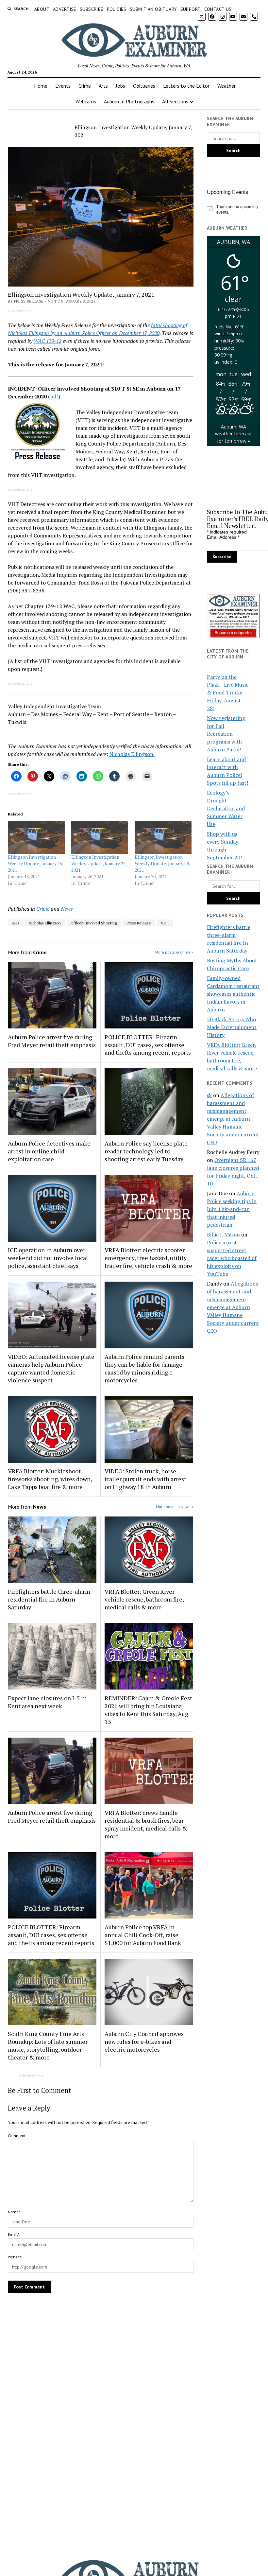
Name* (14, 2212)
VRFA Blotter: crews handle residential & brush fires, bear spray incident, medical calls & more (146, 1824)
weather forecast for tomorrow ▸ (234, 434)
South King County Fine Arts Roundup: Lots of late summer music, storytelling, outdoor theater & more (48, 2045)
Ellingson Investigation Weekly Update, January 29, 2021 (162, 863)
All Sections (175, 101)
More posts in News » (175, 1507)
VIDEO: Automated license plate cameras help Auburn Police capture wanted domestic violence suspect (51, 1368)
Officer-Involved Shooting (94, 923)
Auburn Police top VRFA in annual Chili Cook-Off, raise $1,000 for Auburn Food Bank (143, 1935)
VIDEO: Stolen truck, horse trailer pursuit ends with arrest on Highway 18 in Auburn (145, 1479)
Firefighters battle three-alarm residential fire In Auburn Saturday (49, 1599)
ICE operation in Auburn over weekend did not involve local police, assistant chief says (48, 1258)
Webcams (86, 101)
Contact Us (218, 9)
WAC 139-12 (48, 341)
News (67, 909)
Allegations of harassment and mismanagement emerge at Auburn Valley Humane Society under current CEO (233, 1119)
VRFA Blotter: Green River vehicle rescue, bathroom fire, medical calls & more (144, 1599)
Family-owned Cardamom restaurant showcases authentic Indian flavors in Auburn (233, 994)
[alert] (233, 209)
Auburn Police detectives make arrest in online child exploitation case (49, 1151)
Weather (226, 86)
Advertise (65, 9)
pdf (54, 396)
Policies (117, 9)
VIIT (165, 923)
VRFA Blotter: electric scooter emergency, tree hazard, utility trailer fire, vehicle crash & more (148, 1258)
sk (209, 1095)
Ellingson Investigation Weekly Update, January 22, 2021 (99, 863)
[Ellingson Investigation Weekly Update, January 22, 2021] (100, 837)
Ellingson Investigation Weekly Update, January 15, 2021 (35, 863)
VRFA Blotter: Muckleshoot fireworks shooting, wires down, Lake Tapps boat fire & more (50, 1479)
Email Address (223, 537)
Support (191, 9)
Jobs (120, 86)
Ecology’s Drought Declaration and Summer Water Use (226, 808)
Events (63, 86)
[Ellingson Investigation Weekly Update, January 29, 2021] (163, 837)
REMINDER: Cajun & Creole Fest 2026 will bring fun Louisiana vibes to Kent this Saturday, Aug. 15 (148, 1710)
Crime (85, 86)
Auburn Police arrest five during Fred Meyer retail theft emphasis (52, 1041)
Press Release (139, 923)
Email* (14, 2234)
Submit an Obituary (153, 9)
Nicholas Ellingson (45, 923)
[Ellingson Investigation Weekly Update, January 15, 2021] (36, 837)
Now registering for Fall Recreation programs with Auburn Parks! (226, 734)
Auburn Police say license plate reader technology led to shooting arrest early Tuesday (146, 1151)
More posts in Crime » (174, 952)
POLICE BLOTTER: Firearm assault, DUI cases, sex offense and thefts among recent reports (148, 1045)
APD (15, 923)
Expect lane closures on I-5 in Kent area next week (47, 1702)
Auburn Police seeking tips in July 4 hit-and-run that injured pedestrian (232, 1209)
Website (15, 2257)
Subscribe (92, 9)
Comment (17, 2136)
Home (41, 86)
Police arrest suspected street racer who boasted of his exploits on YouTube (232, 1258)
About (42, 9)
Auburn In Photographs (129, 101)
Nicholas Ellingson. (132, 754)
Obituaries (144, 86)
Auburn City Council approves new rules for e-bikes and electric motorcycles (144, 2042)
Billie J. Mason (223, 1235)
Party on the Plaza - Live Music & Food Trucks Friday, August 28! (228, 692)
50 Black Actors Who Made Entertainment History (232, 1027)
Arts (103, 86)
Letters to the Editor (186, 86)
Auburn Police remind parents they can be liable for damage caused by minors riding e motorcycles (144, 1368)
